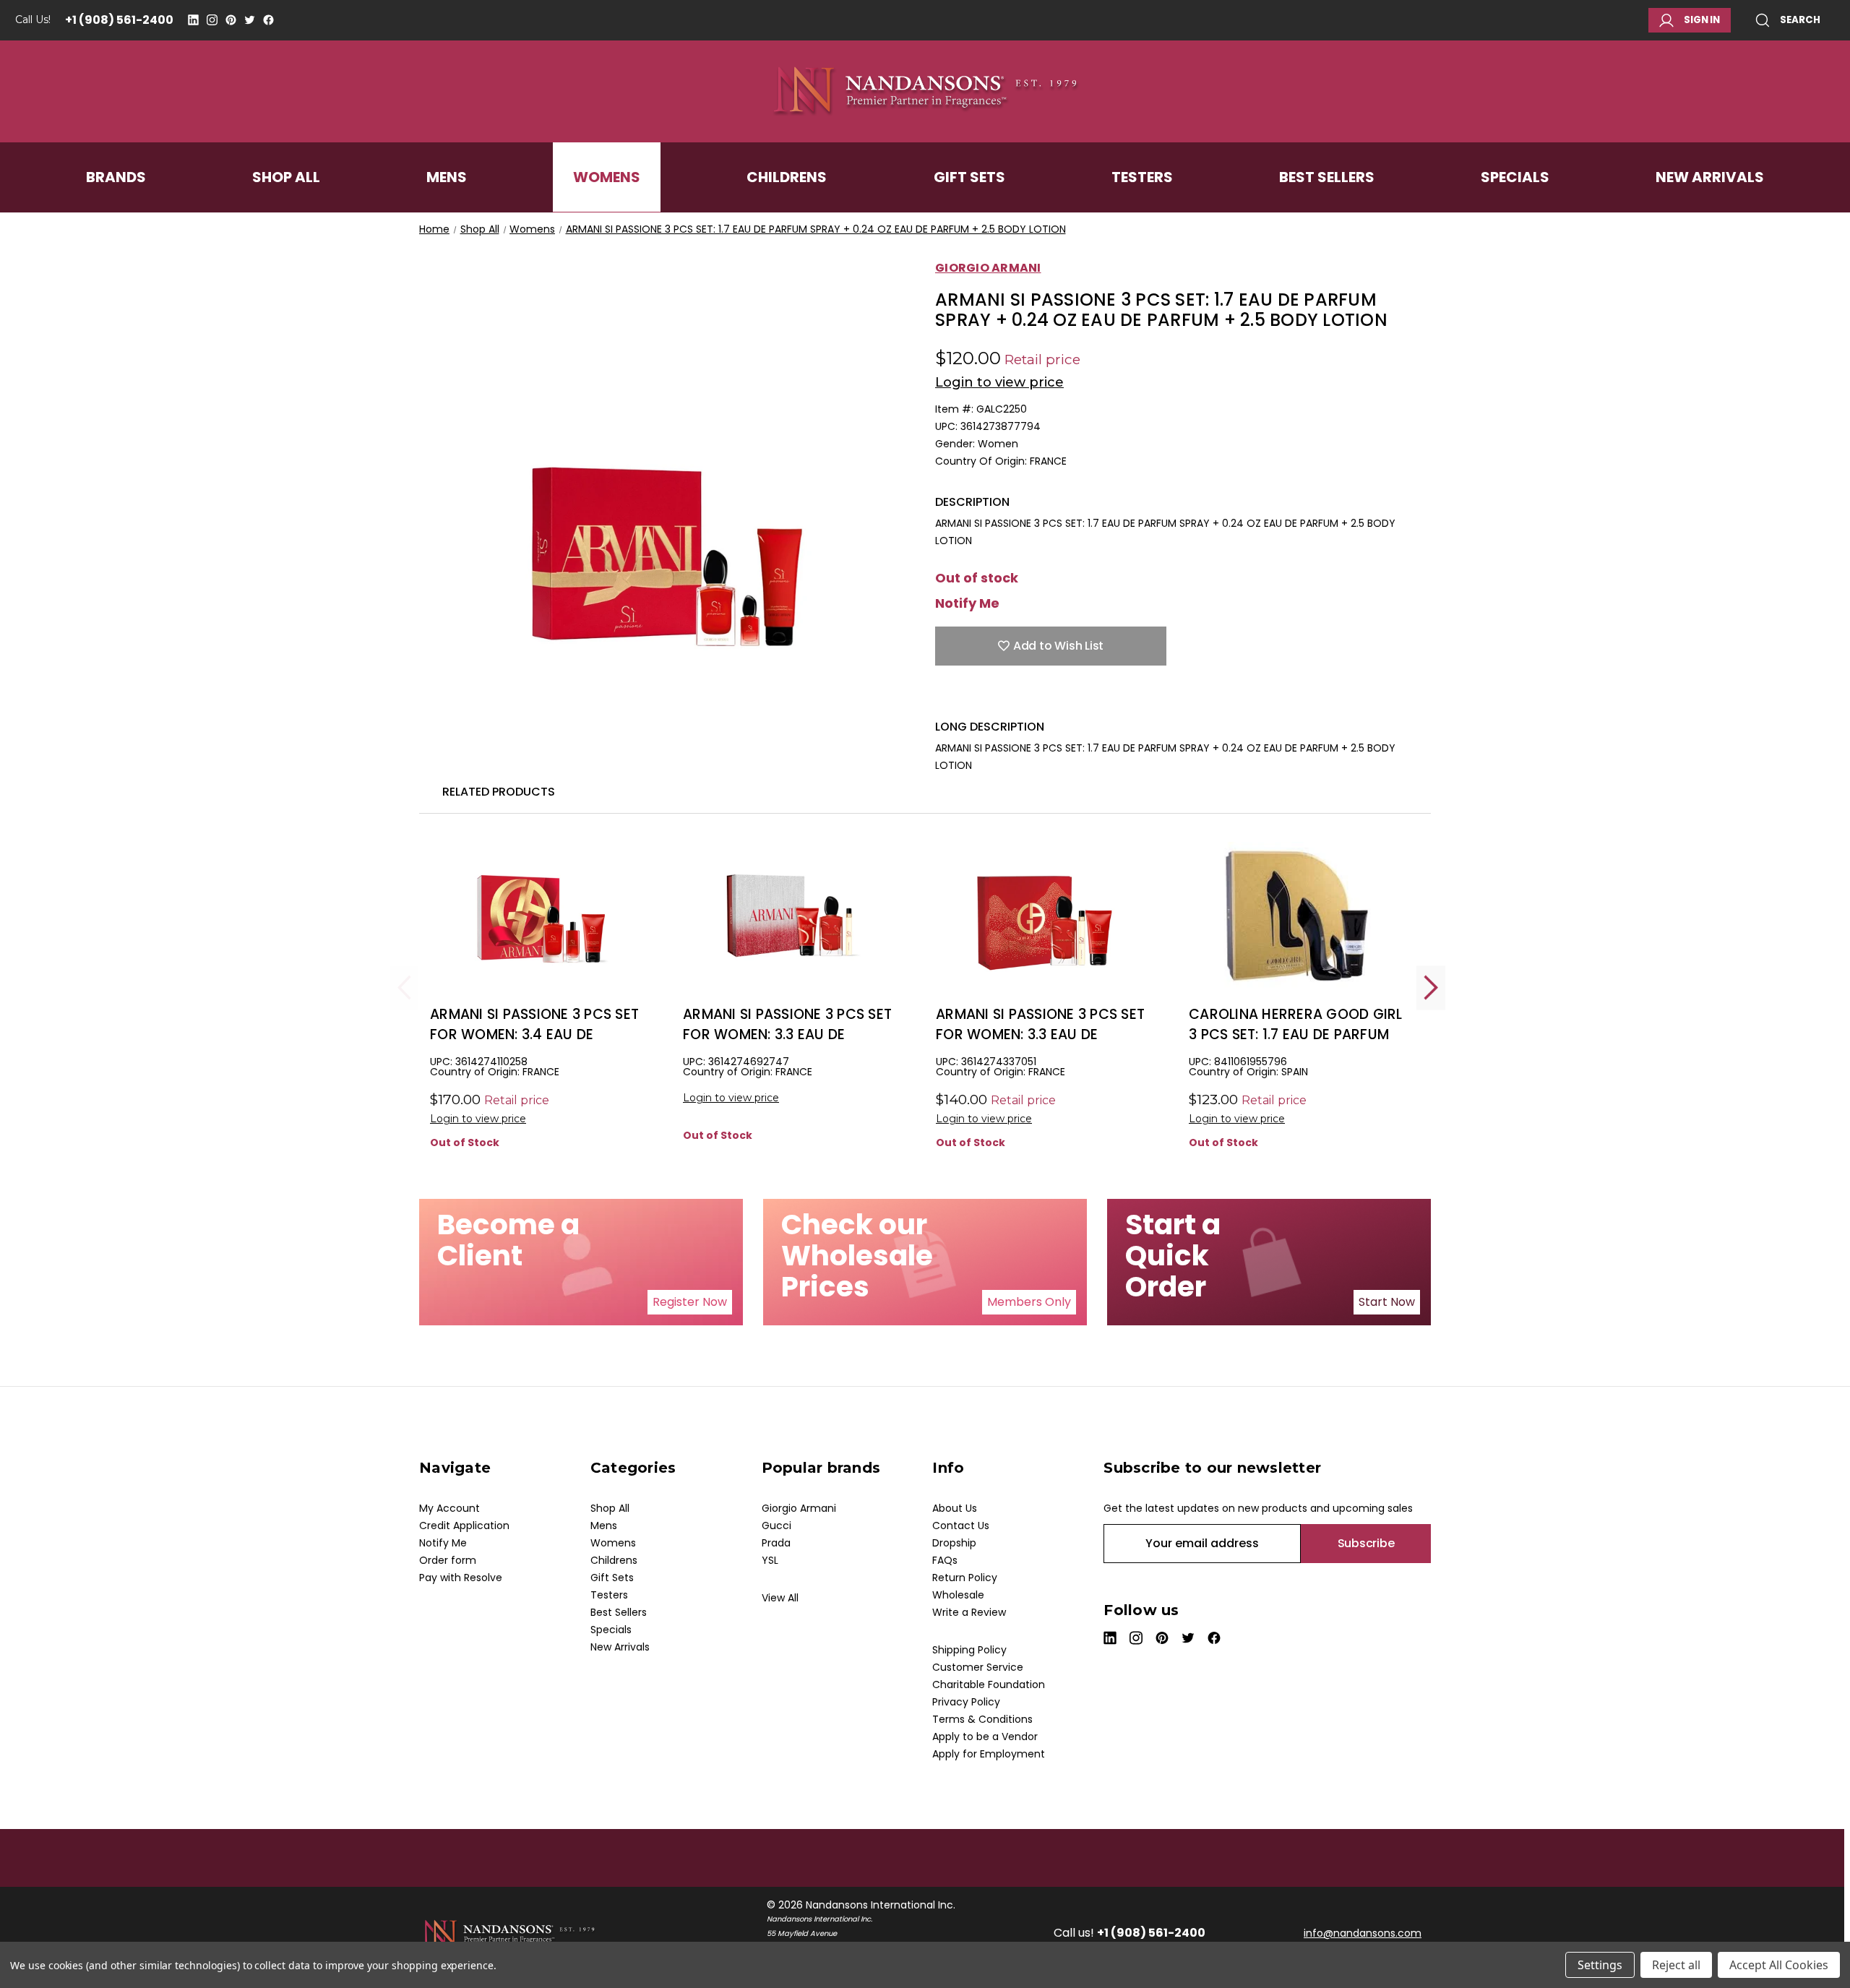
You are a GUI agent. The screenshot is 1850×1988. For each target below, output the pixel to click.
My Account (449, 1508)
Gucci (776, 1526)
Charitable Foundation (989, 1684)
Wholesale (958, 1595)
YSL (770, 1560)
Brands (116, 177)
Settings (1600, 1965)
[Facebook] (268, 20)
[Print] (993, 697)
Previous (405, 987)
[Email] (968, 697)
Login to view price (999, 382)
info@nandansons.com (1363, 1933)
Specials (1515, 177)
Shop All (286, 177)
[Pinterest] (231, 20)
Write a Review (969, 1612)
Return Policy (965, 1578)
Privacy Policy (966, 1702)
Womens (607, 177)
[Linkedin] (193, 20)
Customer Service (978, 1667)
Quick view (538, 940)
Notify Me (967, 603)
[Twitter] (250, 20)
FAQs (945, 1560)
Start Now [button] (1387, 1302)
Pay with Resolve (461, 1578)
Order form (448, 1560)
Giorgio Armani (799, 1508)
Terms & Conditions (982, 1719)
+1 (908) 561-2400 (119, 20)
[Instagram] (212, 20)
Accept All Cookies (1779, 1965)
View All (780, 1598)
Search (1800, 20)
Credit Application (464, 1526)
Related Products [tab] (499, 792)
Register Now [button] (690, 1302)
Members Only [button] (1029, 1302)
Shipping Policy (969, 1650)
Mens (447, 177)
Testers (1142, 177)
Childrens (787, 177)
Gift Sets (969, 177)
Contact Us (961, 1526)
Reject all (1676, 1965)
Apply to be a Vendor (985, 1737)
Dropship (954, 1543)
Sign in (1702, 20)
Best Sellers (1327, 177)
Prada (776, 1543)
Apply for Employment (989, 1754)
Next (1431, 987)
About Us (955, 1508)
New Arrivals (1710, 177)
